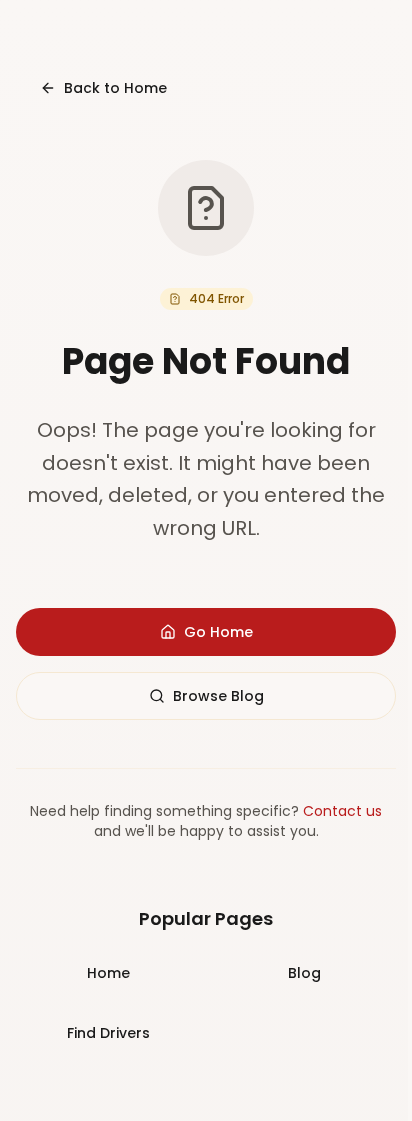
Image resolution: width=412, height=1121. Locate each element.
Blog (304, 973)
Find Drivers (108, 1033)
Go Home (218, 632)
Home (108, 973)
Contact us (342, 811)
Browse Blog (218, 696)
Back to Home (115, 88)
